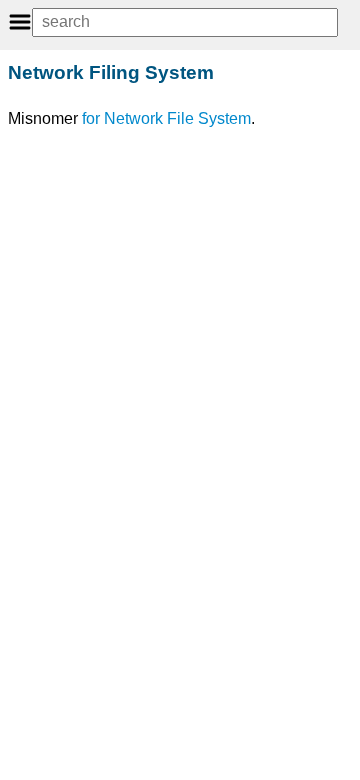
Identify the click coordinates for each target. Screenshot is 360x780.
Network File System (177, 118)
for (91, 118)
